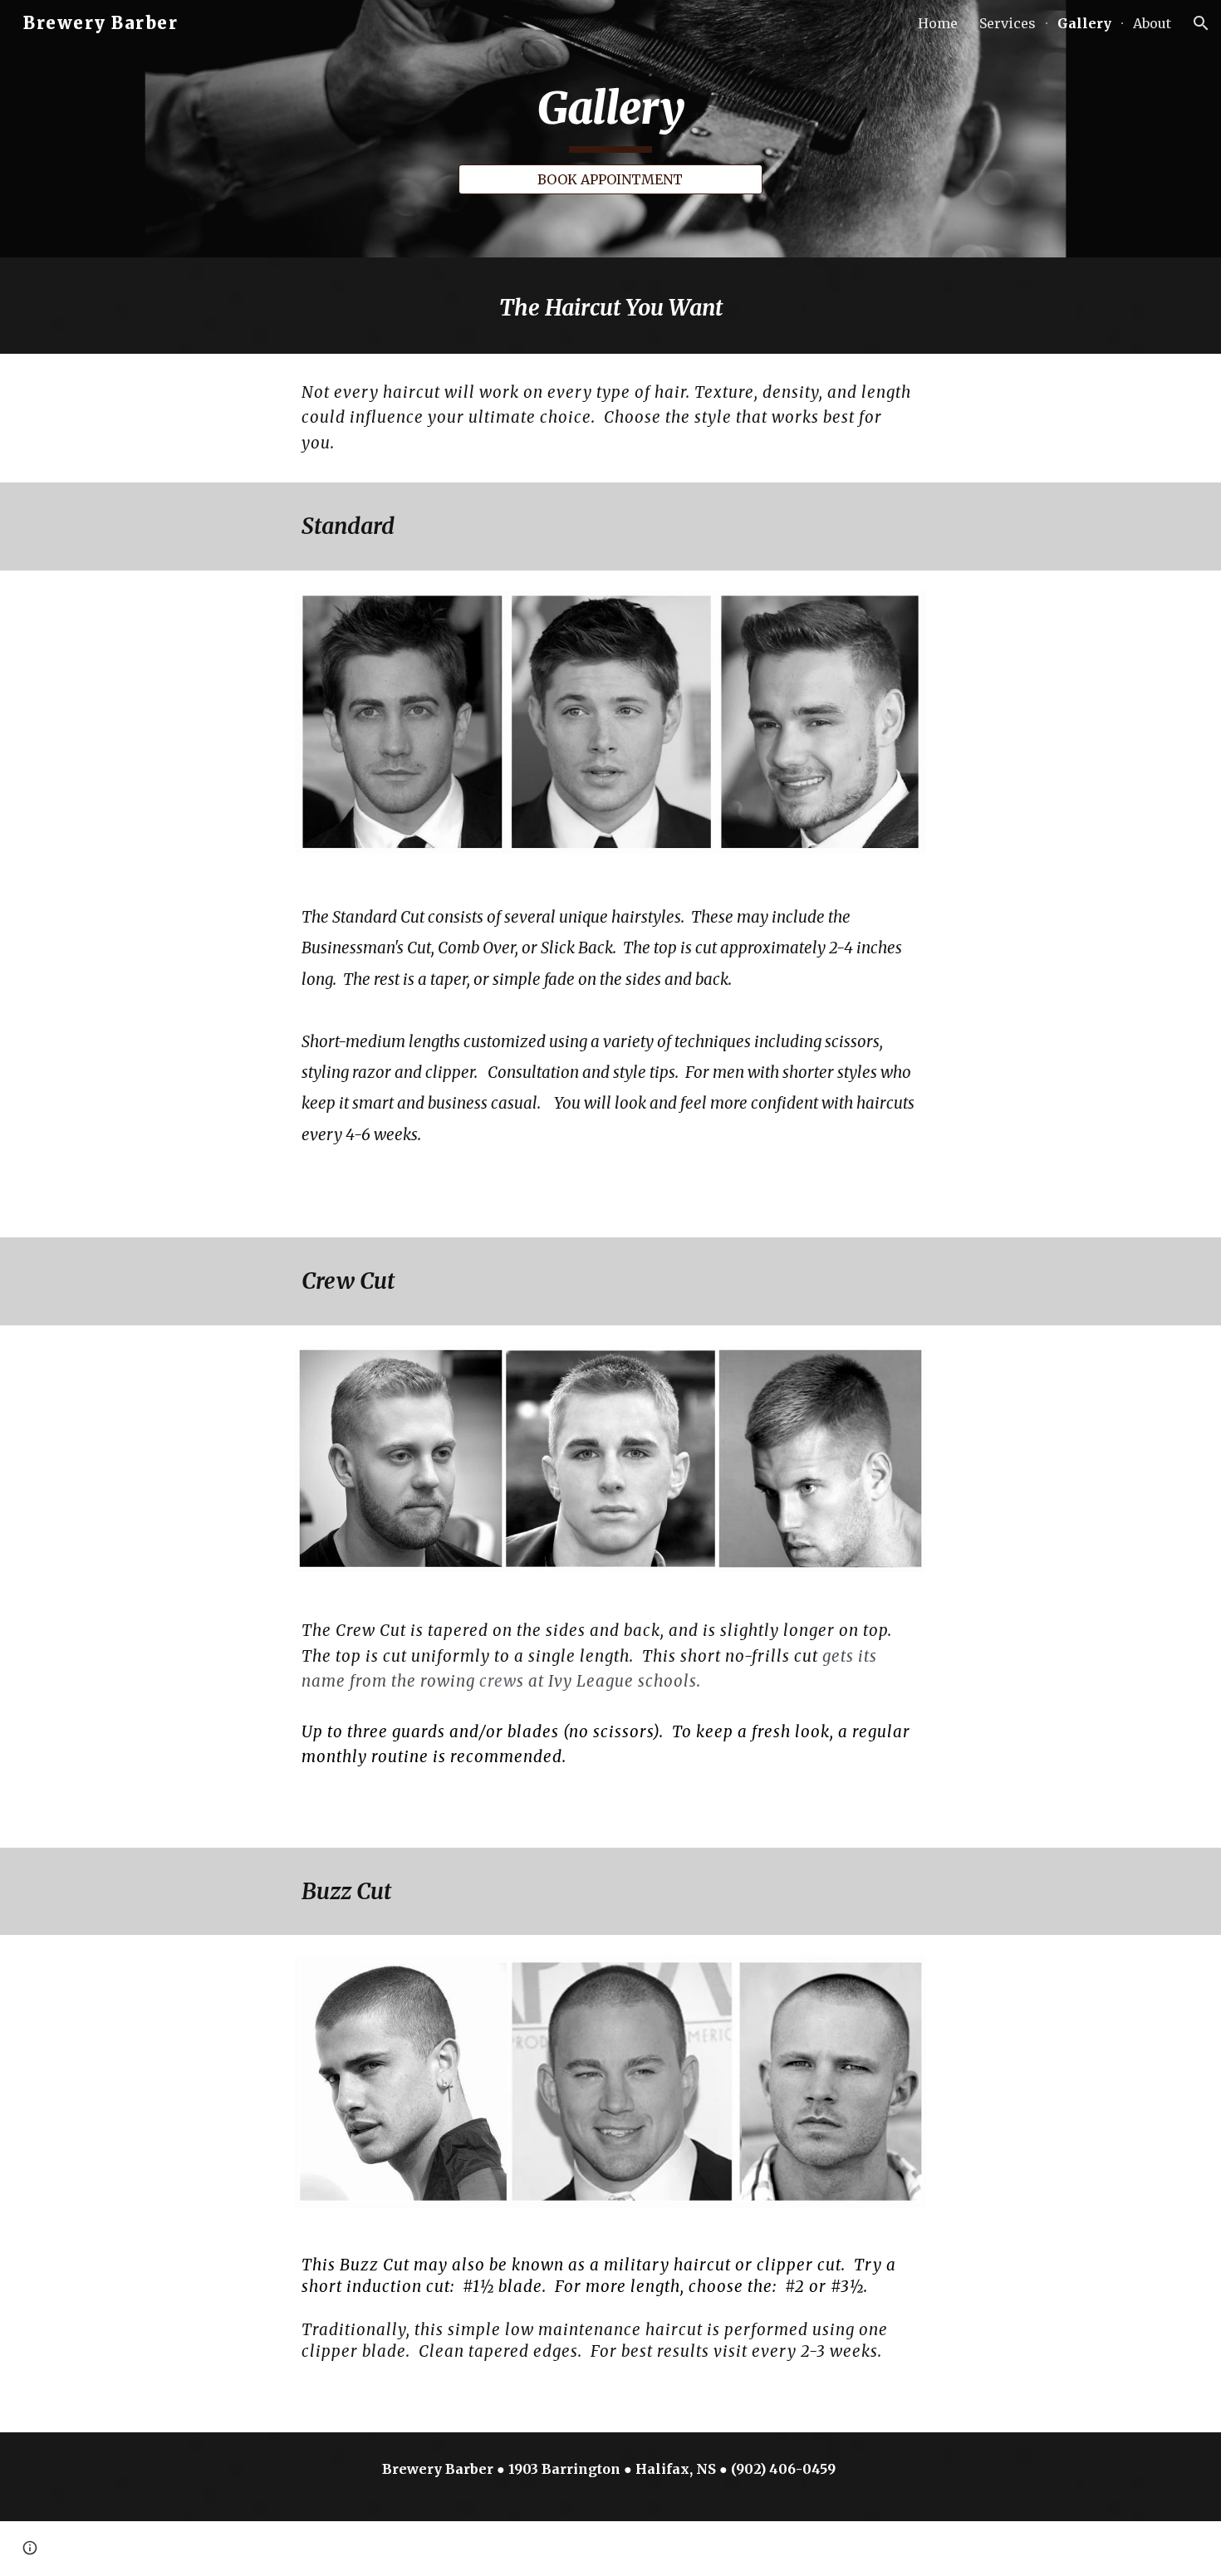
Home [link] (938, 23)
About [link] (1152, 23)
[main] (610, 114)
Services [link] (1008, 23)
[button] (1201, 23)
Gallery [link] (1084, 23)
